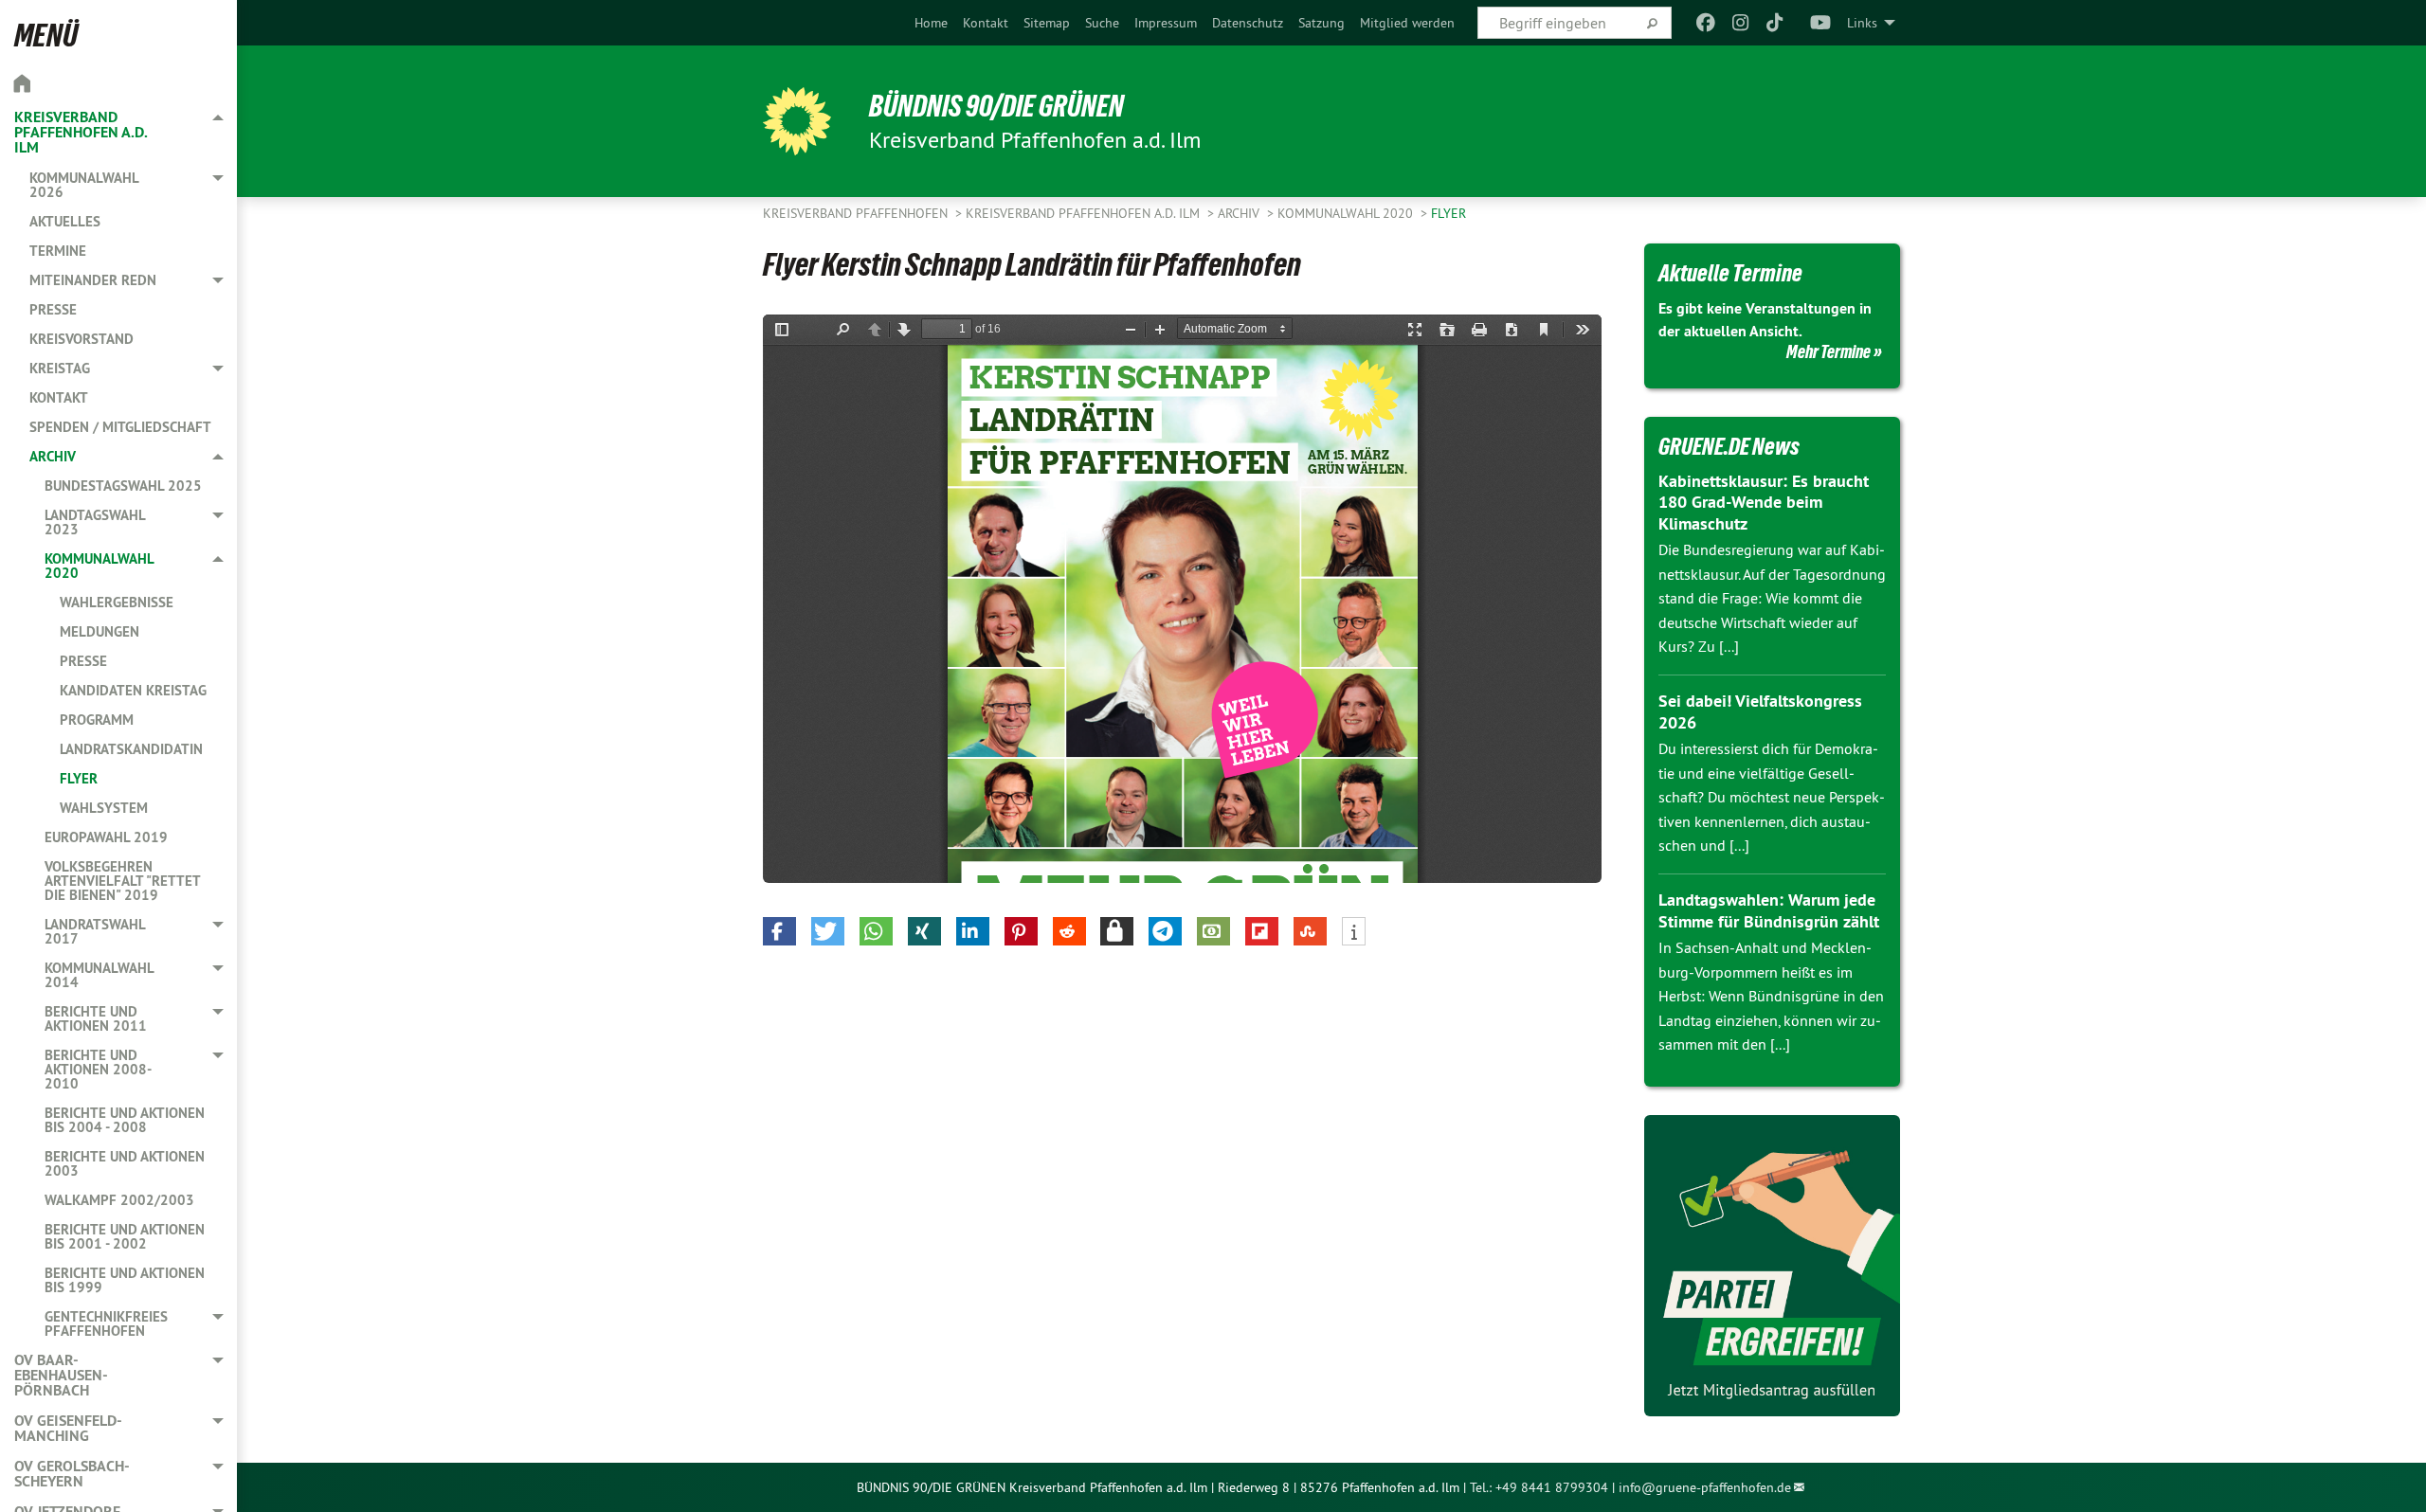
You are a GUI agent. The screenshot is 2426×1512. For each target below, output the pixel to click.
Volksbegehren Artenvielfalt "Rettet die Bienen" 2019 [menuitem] (122, 881)
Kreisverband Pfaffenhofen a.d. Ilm (1085, 213)
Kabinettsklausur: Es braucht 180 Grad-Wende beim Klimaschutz (1764, 502)
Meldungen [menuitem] (100, 631)
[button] (779, 931)
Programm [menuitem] (97, 720)
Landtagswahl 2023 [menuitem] (95, 522)
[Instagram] (1740, 23)
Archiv (1240, 213)
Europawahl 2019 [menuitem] (106, 837)
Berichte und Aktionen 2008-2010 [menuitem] (98, 1069)
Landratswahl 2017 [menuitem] (95, 931)
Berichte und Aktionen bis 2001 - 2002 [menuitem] (125, 1236)
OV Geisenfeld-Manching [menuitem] (68, 1428)
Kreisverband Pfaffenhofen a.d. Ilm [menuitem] (81, 132)
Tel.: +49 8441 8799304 (1539, 1487)
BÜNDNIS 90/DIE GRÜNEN (996, 106)
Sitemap (1047, 23)
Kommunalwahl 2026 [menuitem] (84, 185)
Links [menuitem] (1862, 23)
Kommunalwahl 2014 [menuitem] (99, 975)
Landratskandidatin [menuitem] (131, 749)
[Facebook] (1706, 23)
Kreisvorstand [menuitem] (81, 339)
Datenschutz (1248, 23)
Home (931, 23)
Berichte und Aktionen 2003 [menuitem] (125, 1163)
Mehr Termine (1829, 351)
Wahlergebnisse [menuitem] (117, 602)
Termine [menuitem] (58, 251)
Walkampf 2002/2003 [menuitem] (119, 1200)
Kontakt (986, 23)
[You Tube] (1821, 23)
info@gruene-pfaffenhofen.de (1705, 1487)
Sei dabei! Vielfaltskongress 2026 (1760, 711)
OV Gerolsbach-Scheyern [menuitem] (72, 1474)
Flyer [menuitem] (79, 778)
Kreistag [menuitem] (60, 368)
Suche (1102, 23)
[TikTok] (1775, 23)
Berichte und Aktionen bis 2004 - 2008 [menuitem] (125, 1120)
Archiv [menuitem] (53, 456)
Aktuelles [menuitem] (65, 221)
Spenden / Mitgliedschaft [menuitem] (120, 427)
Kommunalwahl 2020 (1347, 213)
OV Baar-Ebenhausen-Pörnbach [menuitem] (61, 1375)
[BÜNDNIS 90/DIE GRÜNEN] (797, 121)
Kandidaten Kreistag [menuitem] (133, 690)
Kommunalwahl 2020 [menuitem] (99, 566)
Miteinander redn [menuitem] (93, 280)
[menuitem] (931, 23)
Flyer (1448, 213)
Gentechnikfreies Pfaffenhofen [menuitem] (106, 1323)
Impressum (1166, 23)
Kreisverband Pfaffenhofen (857, 213)
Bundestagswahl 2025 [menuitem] (123, 486)
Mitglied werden (1407, 23)
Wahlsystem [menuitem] (104, 808)
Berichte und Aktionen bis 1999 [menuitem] (125, 1280)
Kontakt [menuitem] (59, 397)
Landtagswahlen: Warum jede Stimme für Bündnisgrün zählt (1769, 910)
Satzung (1322, 23)
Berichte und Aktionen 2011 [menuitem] (96, 1018)
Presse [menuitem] (53, 309)
